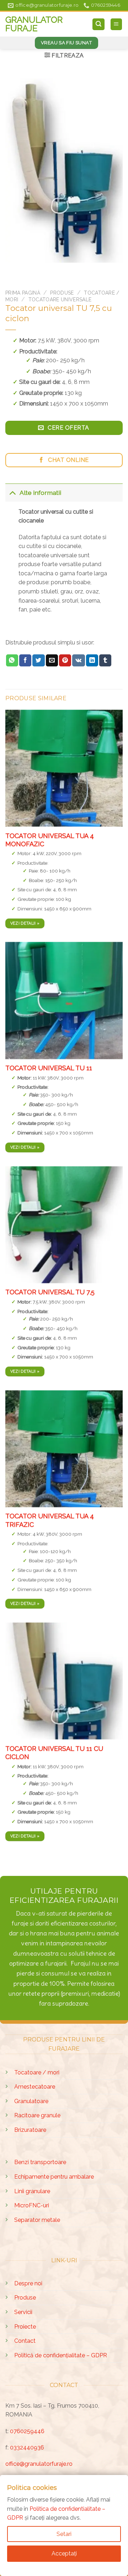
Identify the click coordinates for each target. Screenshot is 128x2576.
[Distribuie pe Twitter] (38, 660)
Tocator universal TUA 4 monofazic (50, 839)
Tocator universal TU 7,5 (50, 1292)
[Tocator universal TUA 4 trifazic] (64, 1449)
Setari (64, 2534)
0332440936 (27, 2448)
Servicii (23, 2312)
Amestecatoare (35, 2087)
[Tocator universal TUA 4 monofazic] (64, 768)
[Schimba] (12, 493)
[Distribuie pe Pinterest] (65, 660)
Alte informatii (40, 493)
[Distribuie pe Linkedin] (92, 660)
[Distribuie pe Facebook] (25, 660)
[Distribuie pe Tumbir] (105, 660)
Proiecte (25, 2327)
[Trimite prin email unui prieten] (52, 660)
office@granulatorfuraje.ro (39, 2464)
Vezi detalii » (25, 923)
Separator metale (37, 2220)
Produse (62, 293)
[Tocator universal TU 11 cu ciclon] (64, 1681)
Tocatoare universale (60, 300)
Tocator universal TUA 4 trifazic (50, 1520)
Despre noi (28, 2283)
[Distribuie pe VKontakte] (78, 660)
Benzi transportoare (40, 2162)
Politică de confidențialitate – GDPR (61, 2355)
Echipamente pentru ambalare (54, 2177)
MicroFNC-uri (32, 2205)
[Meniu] (116, 24)
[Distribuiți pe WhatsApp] (12, 660)
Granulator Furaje (34, 24)
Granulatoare (31, 2101)
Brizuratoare (30, 2130)
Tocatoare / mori (37, 2072)
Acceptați (64, 2553)
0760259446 (27, 2431)
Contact (25, 2341)
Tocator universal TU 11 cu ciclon (54, 1752)
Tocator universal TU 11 (49, 1068)
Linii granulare (32, 2191)
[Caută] (98, 24)
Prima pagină (23, 293)
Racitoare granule (37, 2115)
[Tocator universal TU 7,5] (64, 1224)
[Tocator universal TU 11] (64, 1000)
